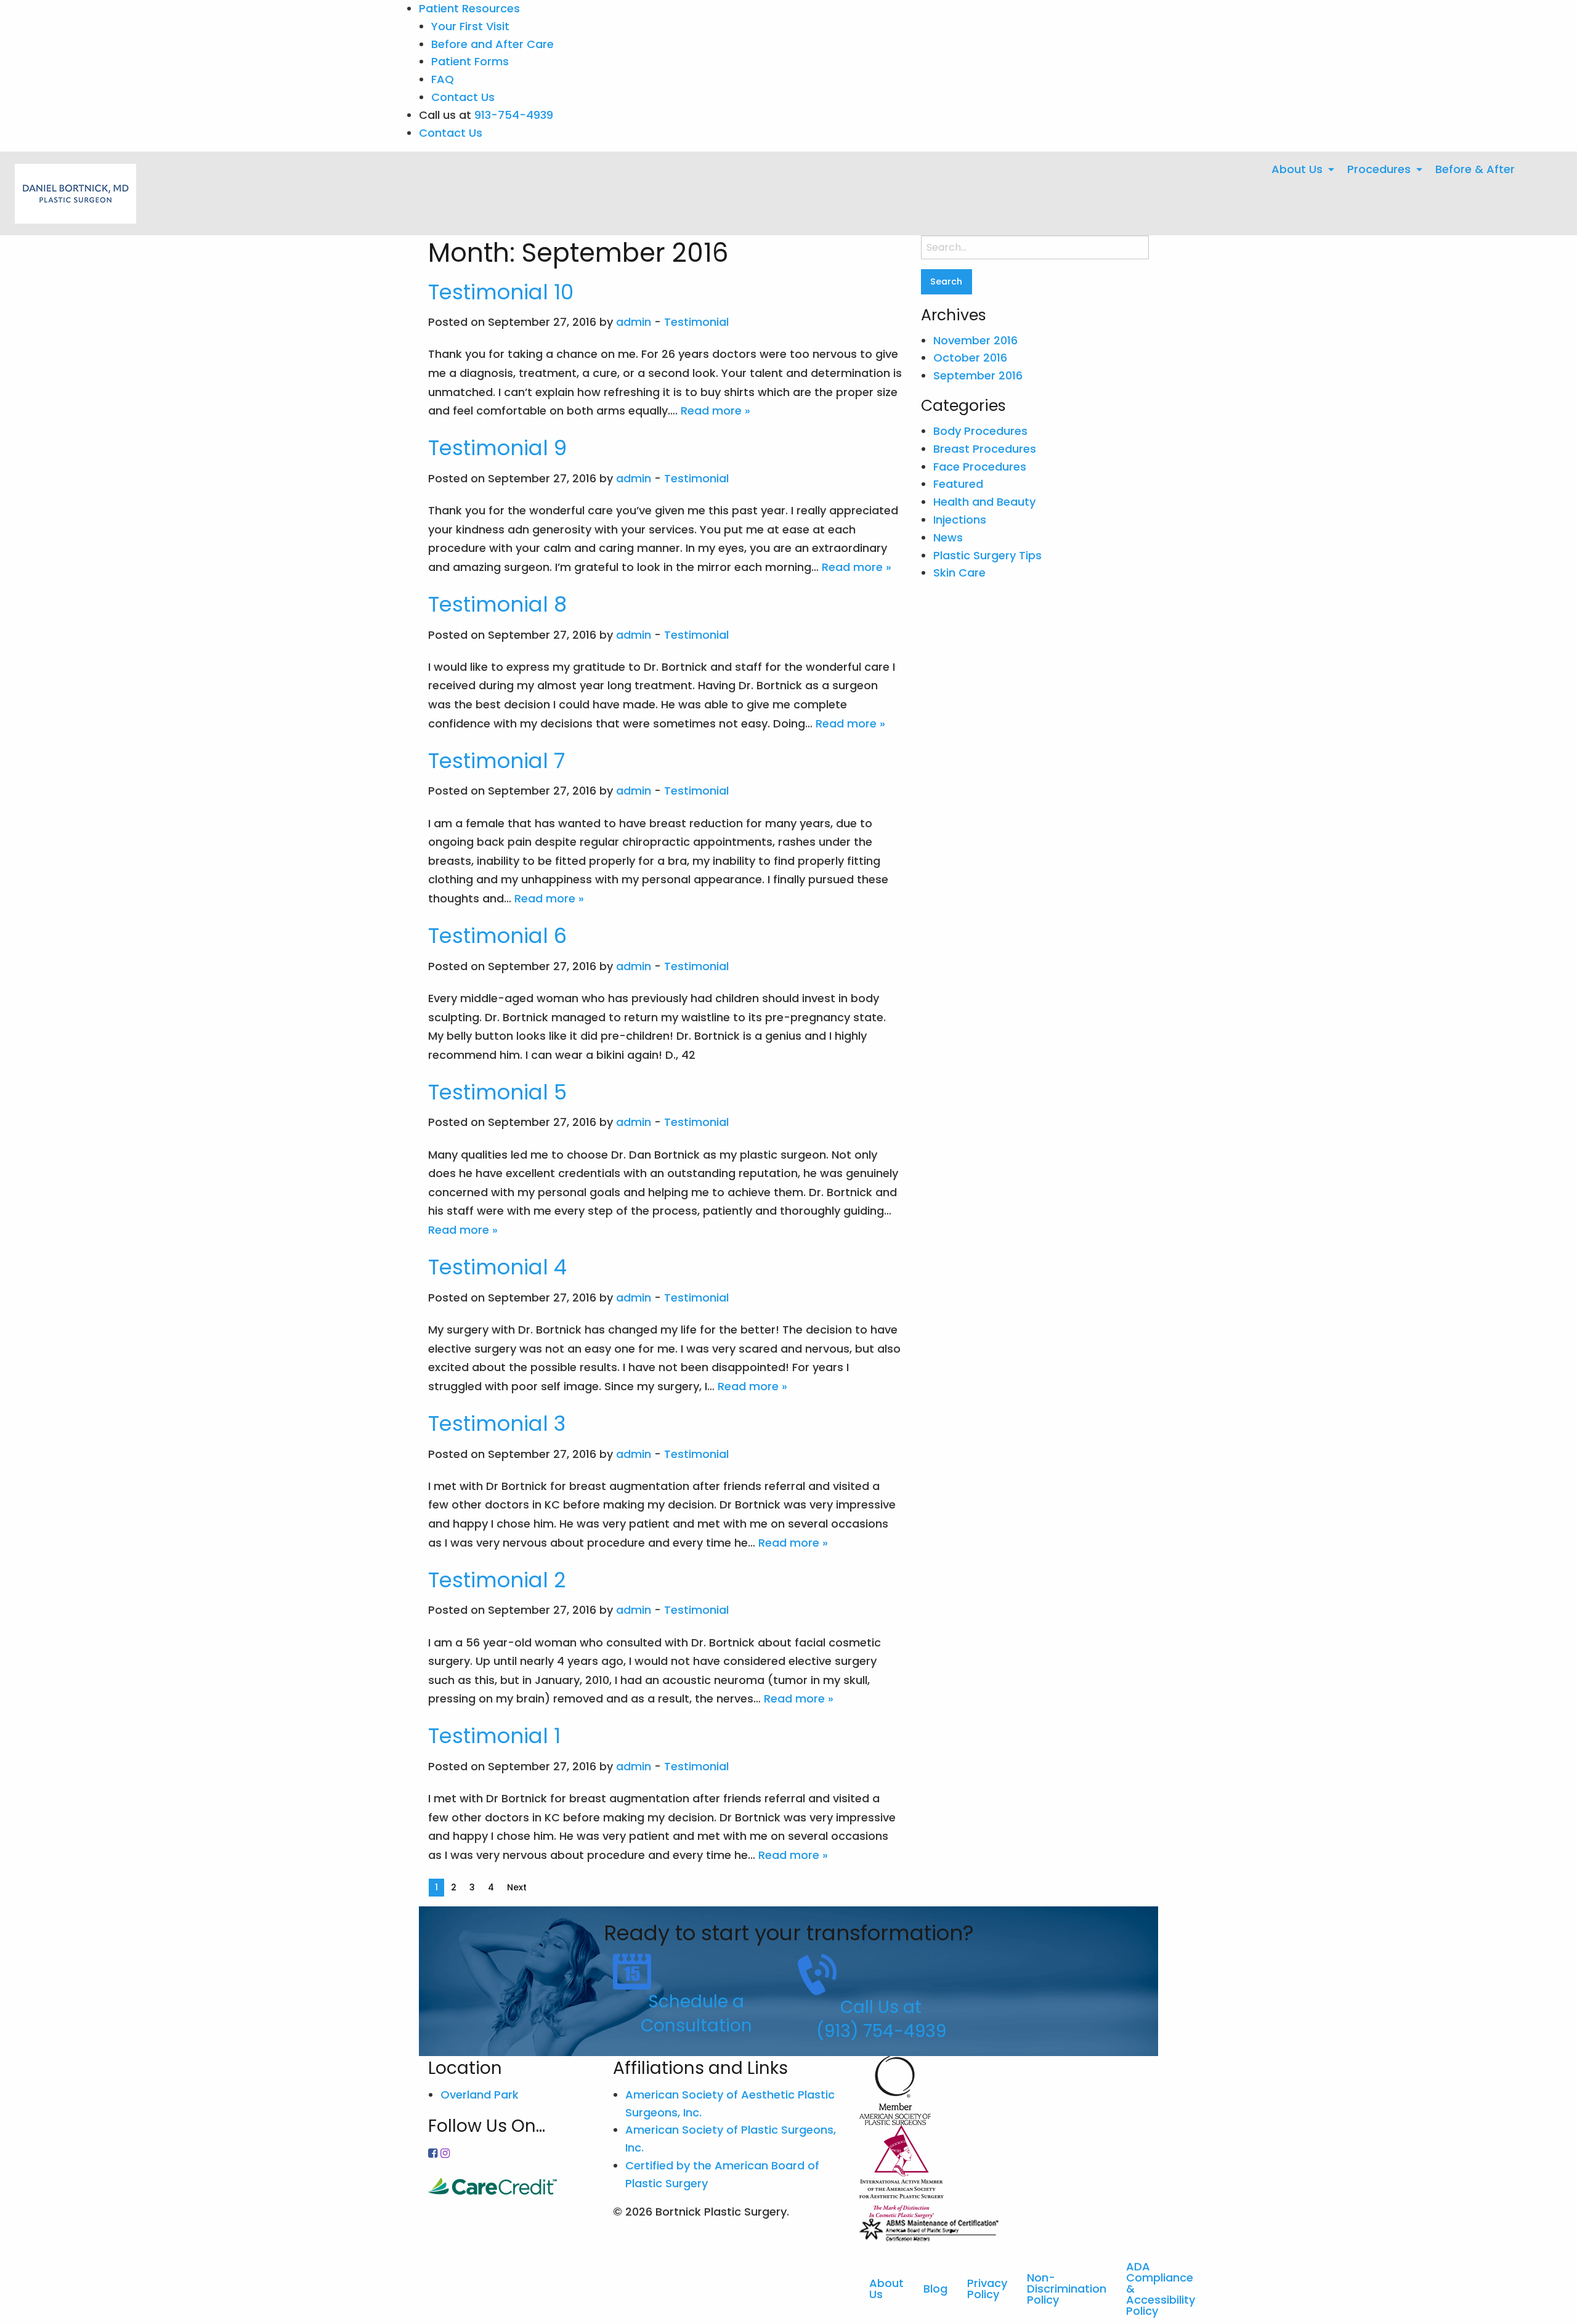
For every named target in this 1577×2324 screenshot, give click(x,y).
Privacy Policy (987, 2289)
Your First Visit (470, 26)
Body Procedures (980, 431)
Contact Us (463, 97)
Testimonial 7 (497, 761)
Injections (960, 520)
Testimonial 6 (497, 936)
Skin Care (959, 573)
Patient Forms (470, 61)
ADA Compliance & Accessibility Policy (1161, 2289)
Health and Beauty (984, 502)
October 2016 (970, 358)
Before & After (1475, 169)
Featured (958, 484)
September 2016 (978, 375)
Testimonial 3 (497, 1423)
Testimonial (696, 322)
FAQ (443, 79)
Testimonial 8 (497, 604)
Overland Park (480, 2095)
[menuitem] (1299, 169)
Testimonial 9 (497, 448)
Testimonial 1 (494, 1736)
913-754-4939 (514, 115)
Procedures (1379, 169)
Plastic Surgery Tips (987, 555)
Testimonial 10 (501, 292)
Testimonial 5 (497, 1092)
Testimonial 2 (497, 1580)
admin (634, 322)
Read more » (716, 411)
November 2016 (975, 340)
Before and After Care (493, 44)
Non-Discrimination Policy (1067, 2289)
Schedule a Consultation (696, 2014)
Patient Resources (469, 8)
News (948, 537)
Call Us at (881, 2007)
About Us (1297, 169)
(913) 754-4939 (881, 2031)
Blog (935, 2289)
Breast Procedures (985, 449)
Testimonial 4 (497, 1267)
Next (517, 1887)
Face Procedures (980, 467)
